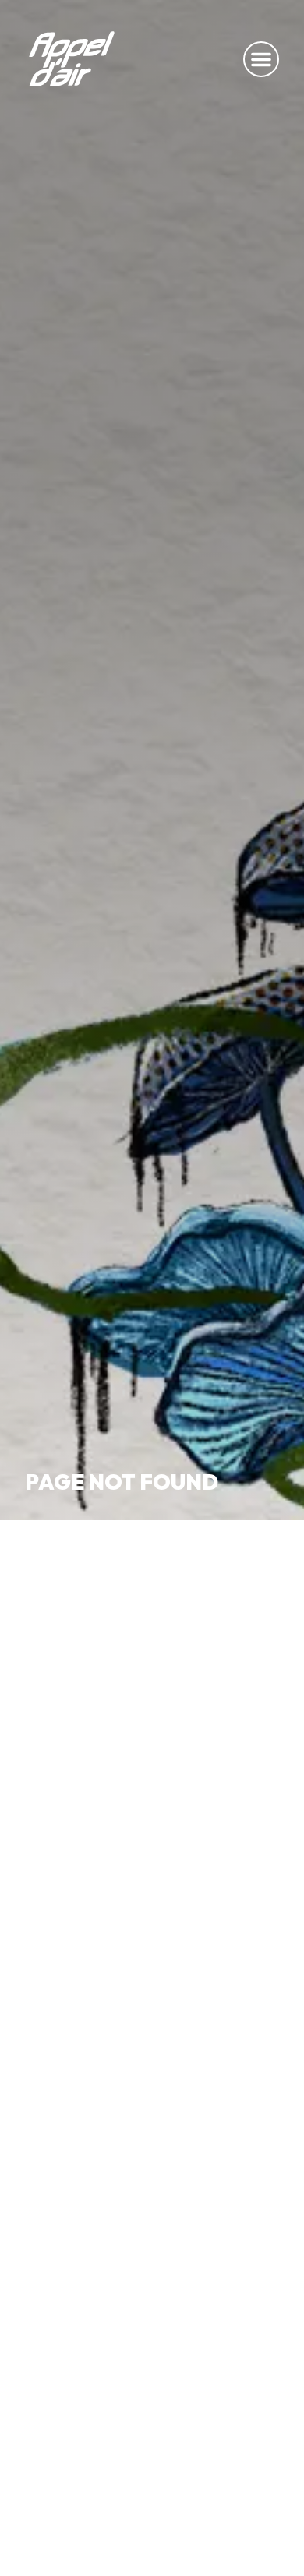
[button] (261, 59)
